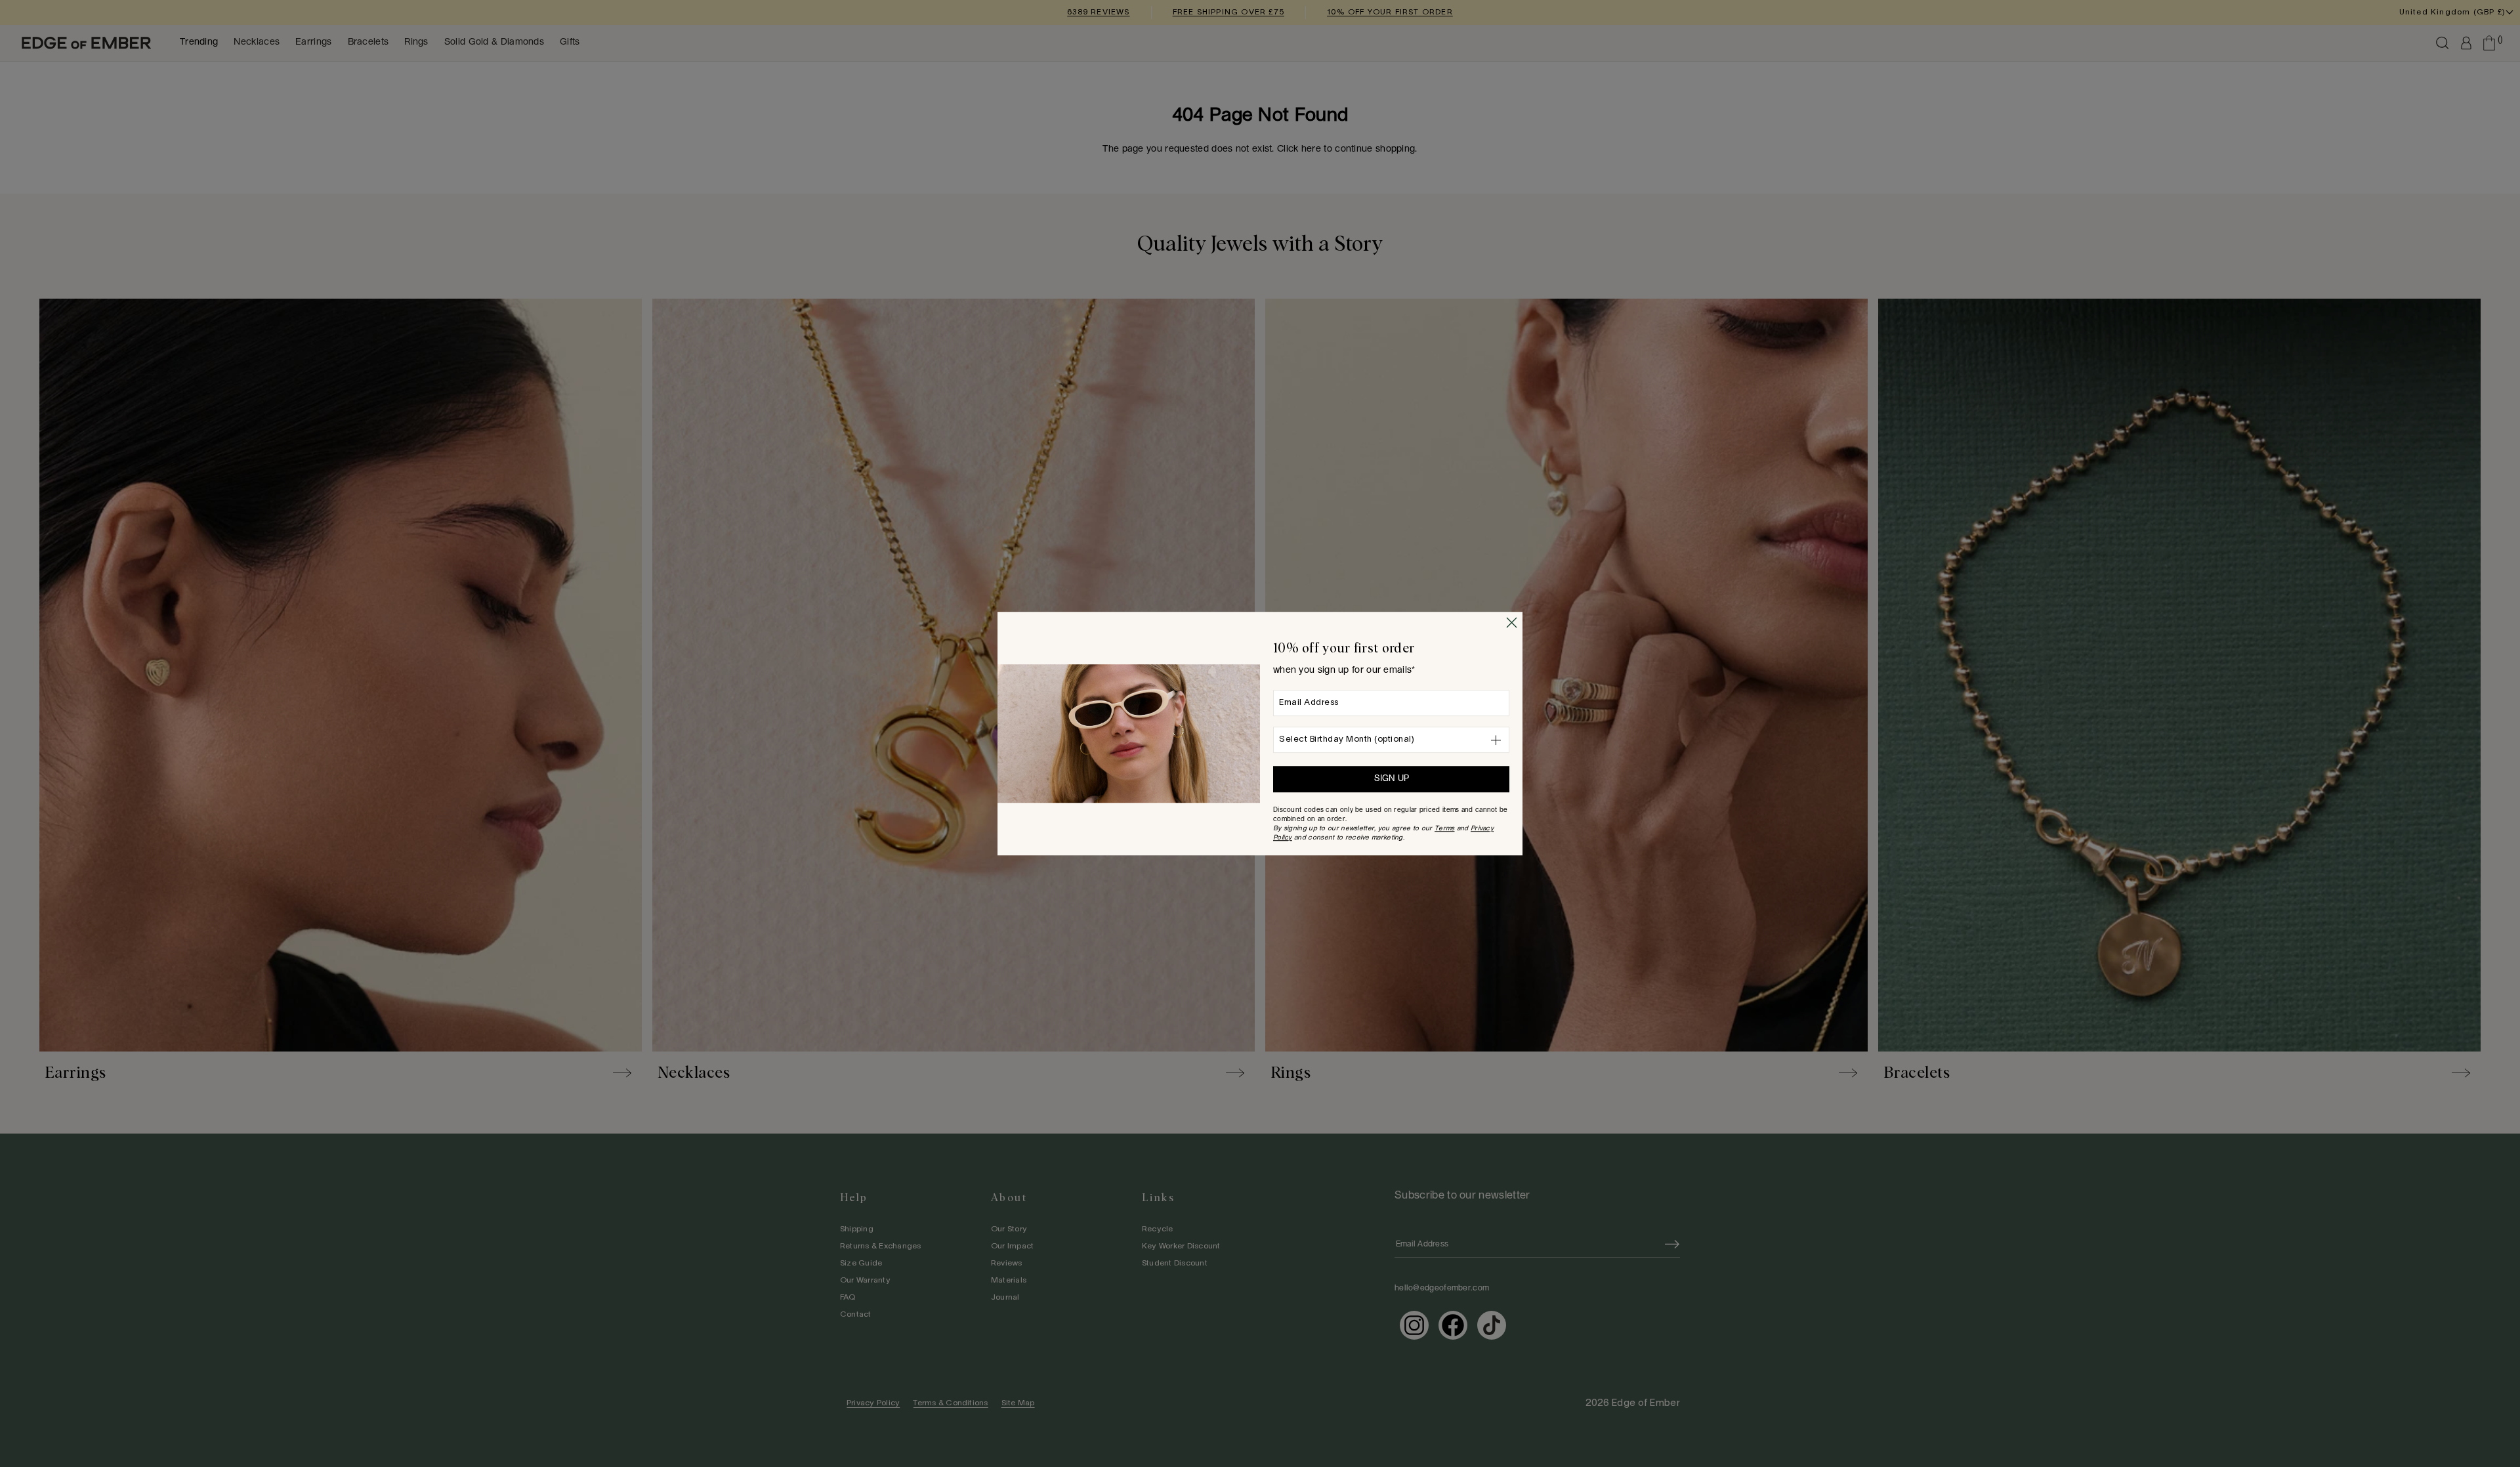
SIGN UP (1392, 779)
